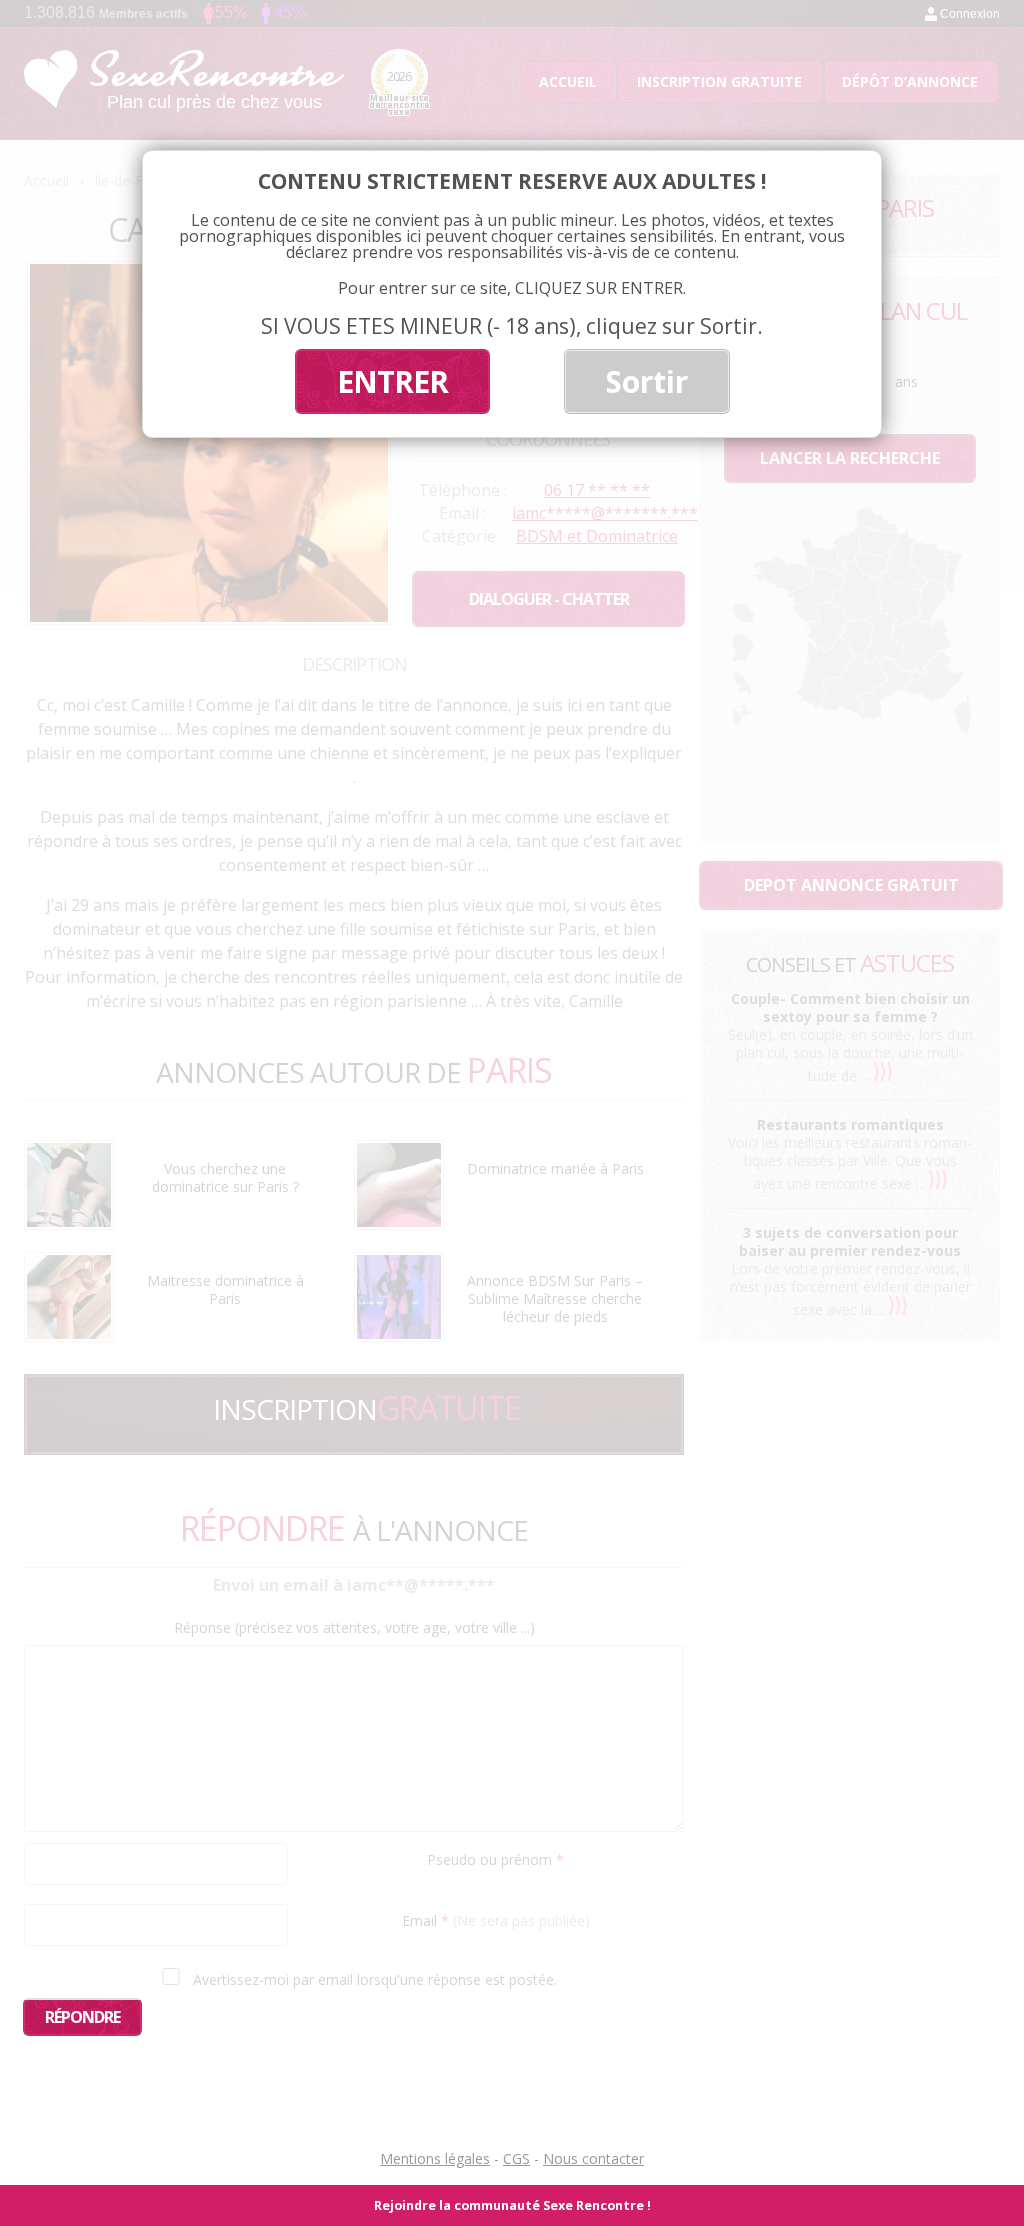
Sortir (647, 381)
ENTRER (392, 381)
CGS (516, 2158)
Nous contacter (593, 2158)
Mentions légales (435, 2158)
